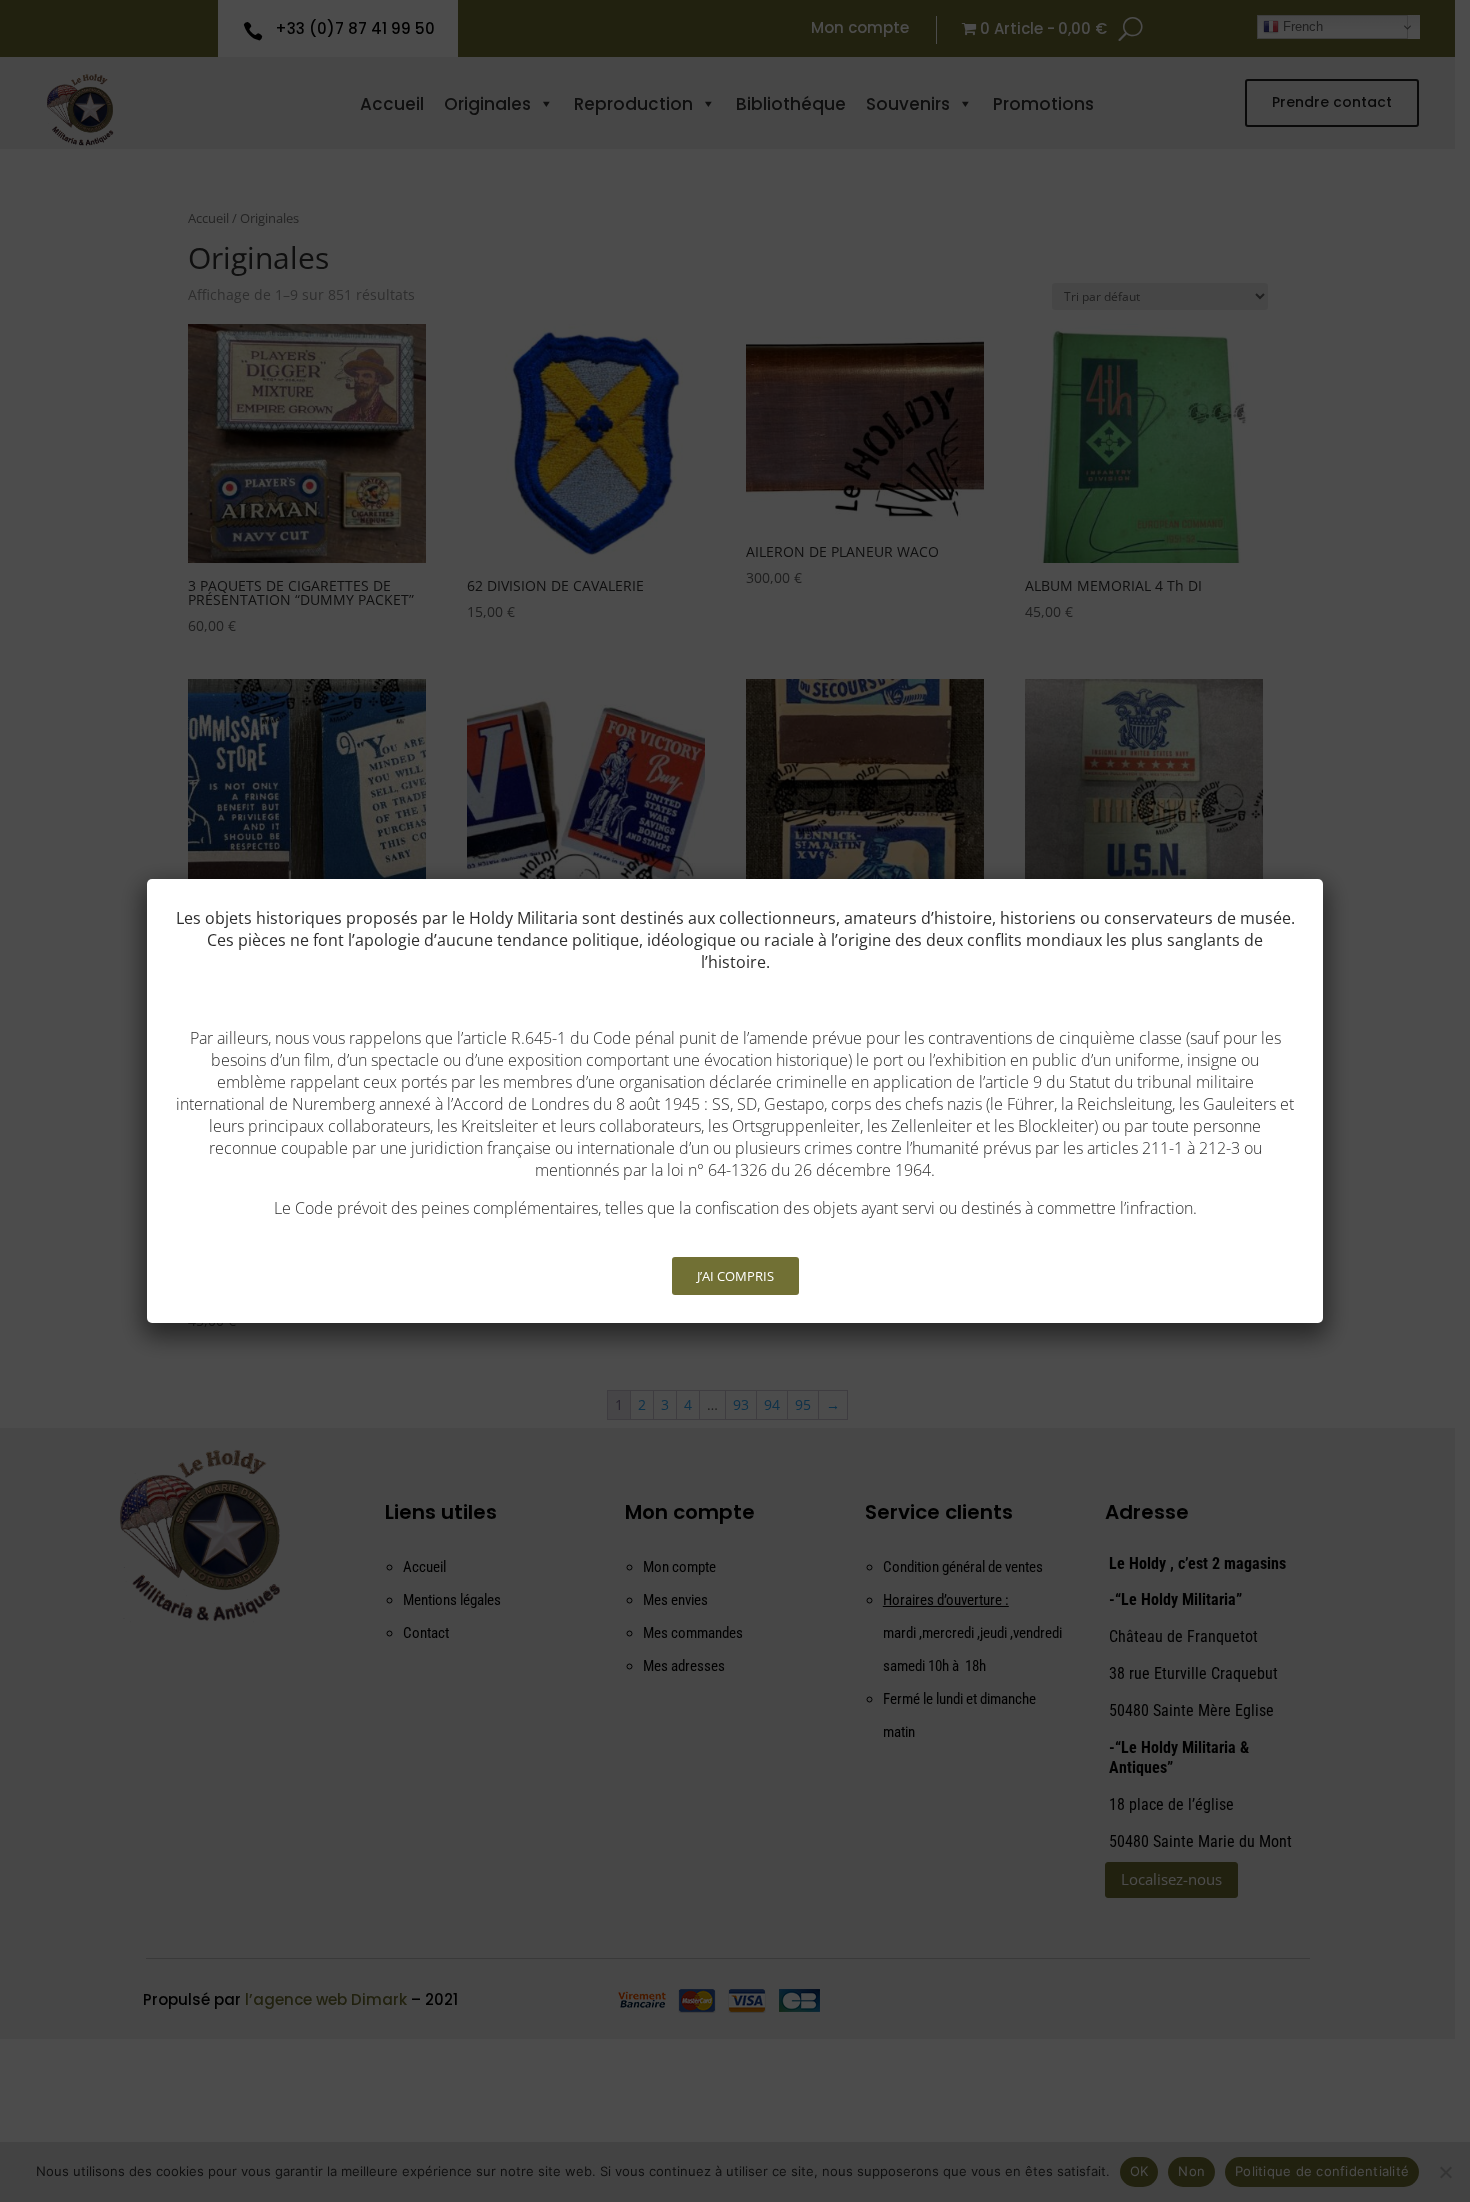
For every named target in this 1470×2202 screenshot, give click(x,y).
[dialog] (735, 1101)
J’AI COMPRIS (735, 1276)
